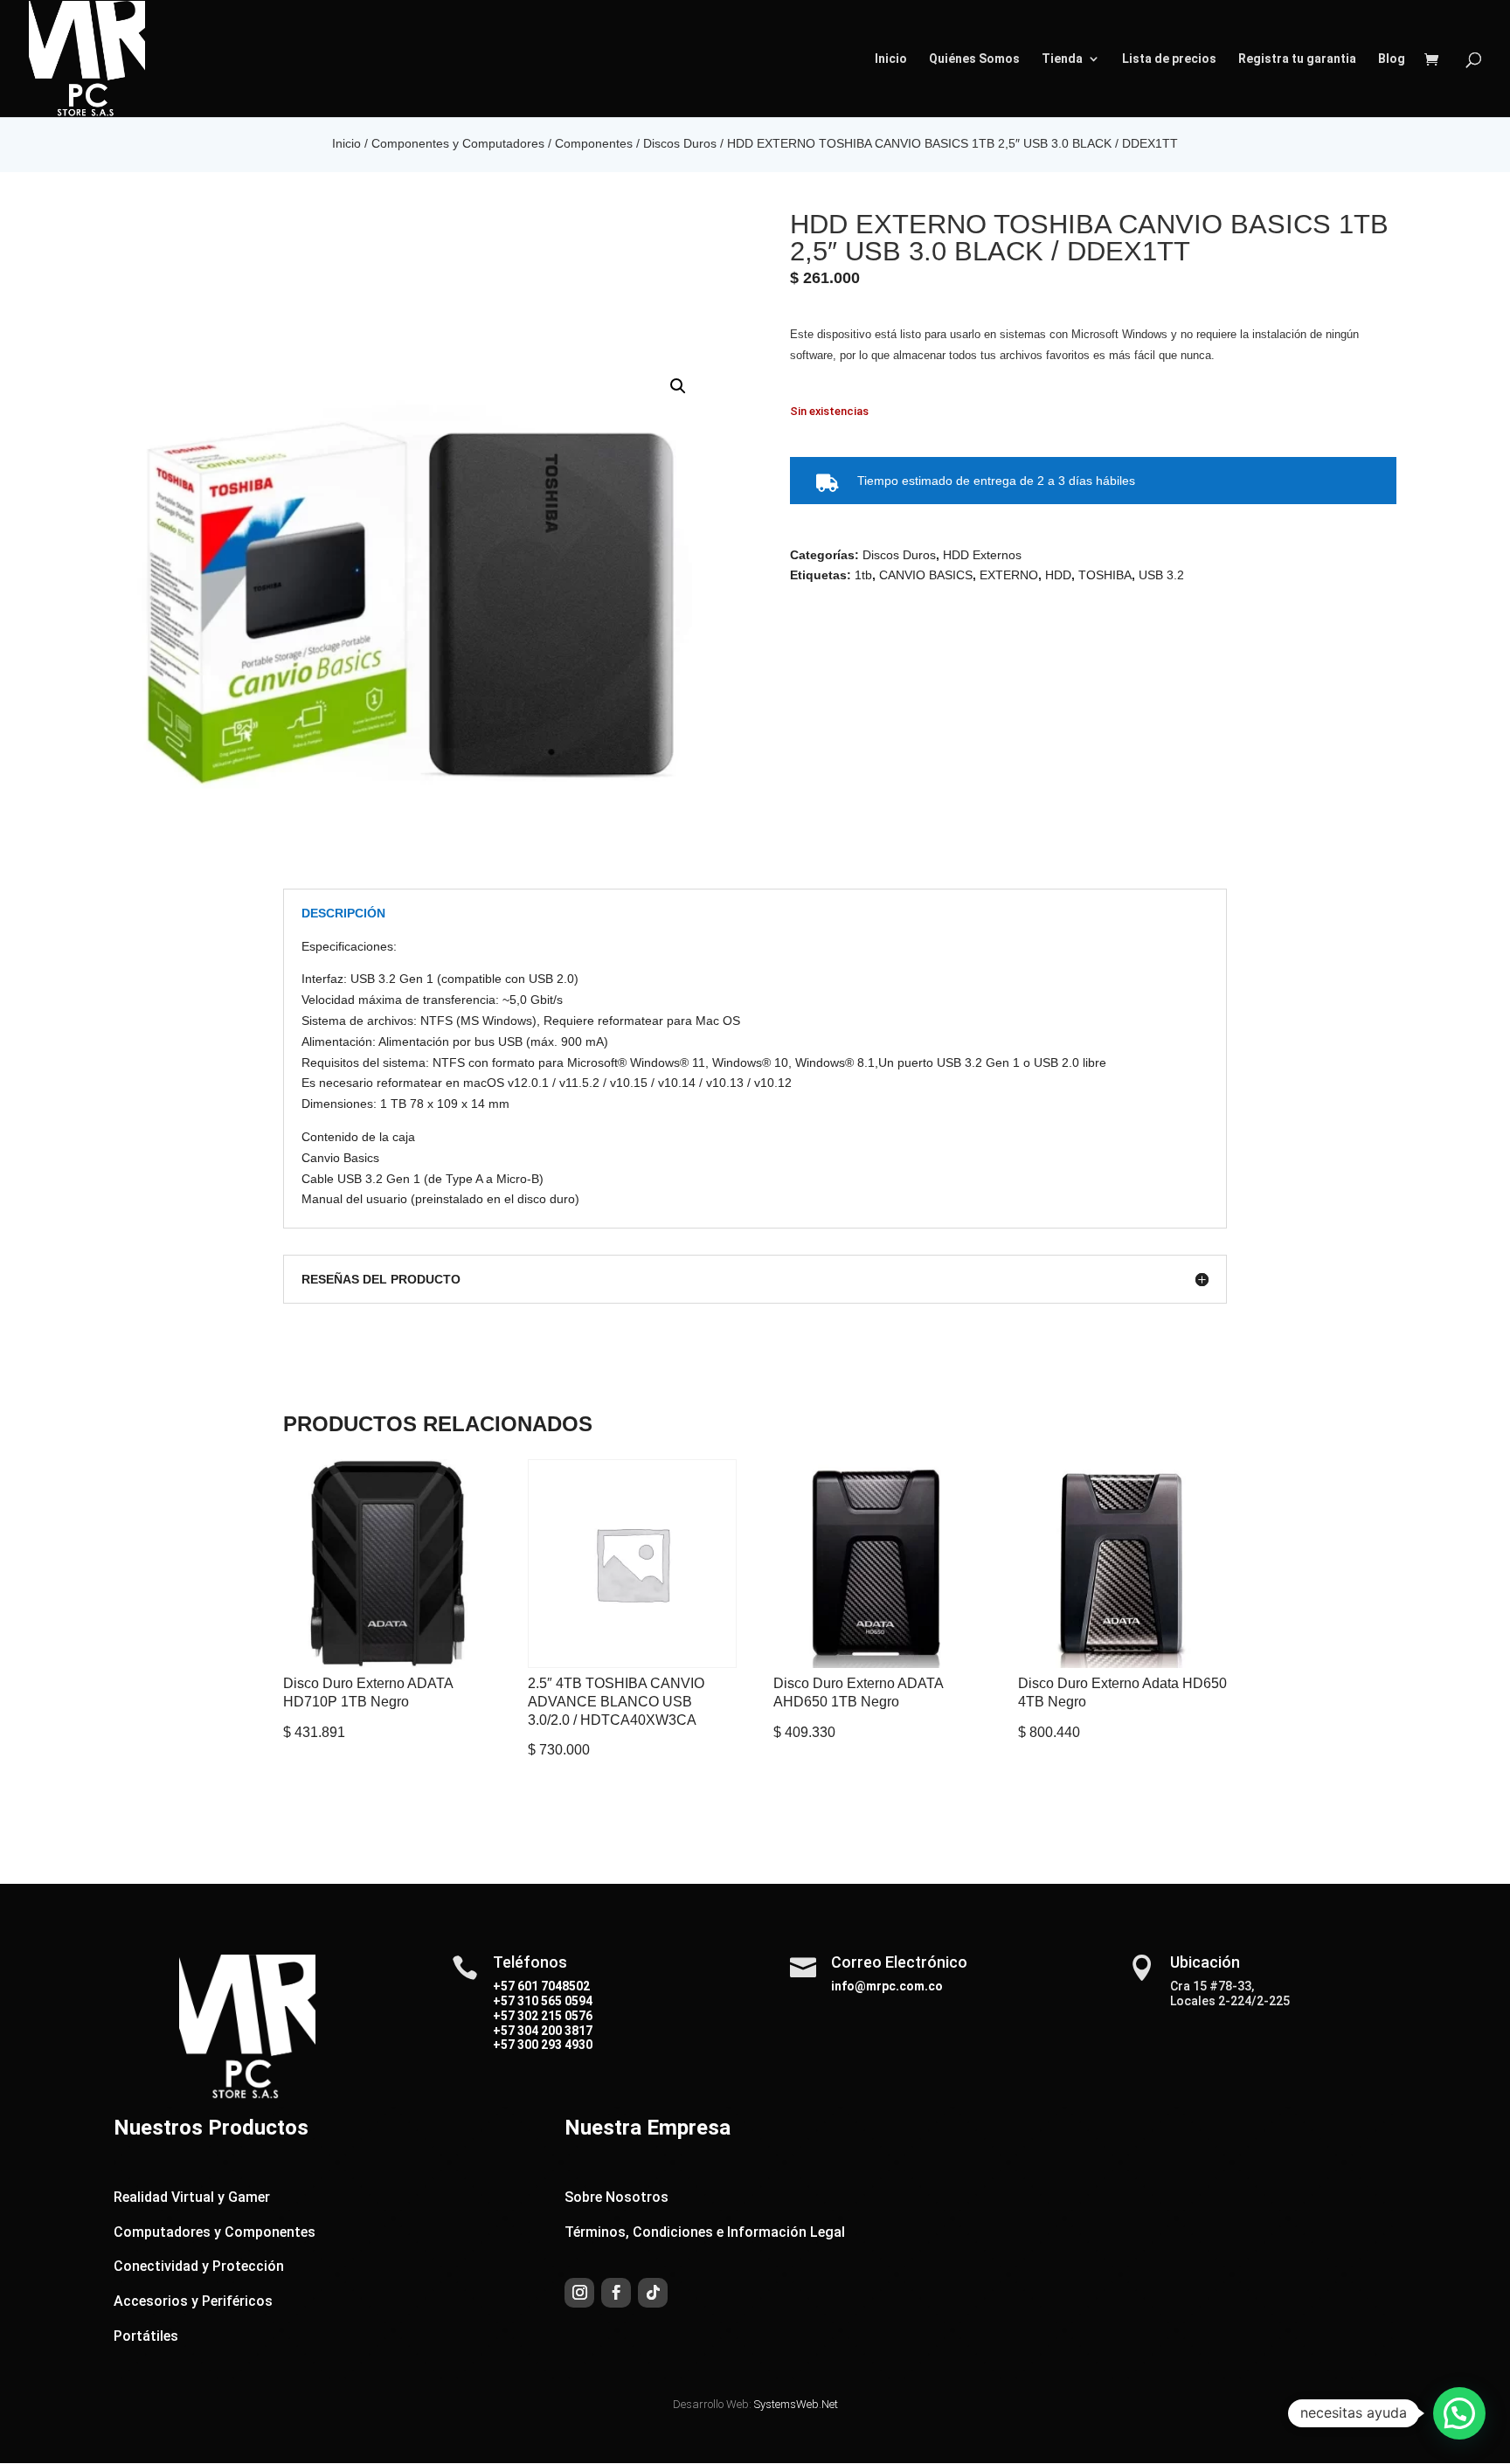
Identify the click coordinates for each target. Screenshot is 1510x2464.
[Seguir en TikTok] (653, 2293)
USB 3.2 (1161, 575)
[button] (678, 386)
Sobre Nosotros (616, 2197)
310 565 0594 (554, 2001)
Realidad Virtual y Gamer (192, 2197)
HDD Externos (982, 555)
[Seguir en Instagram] (579, 2293)
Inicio (891, 59)
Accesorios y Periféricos (193, 2301)
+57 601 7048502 (541, 1986)
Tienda (1062, 59)
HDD (1058, 575)
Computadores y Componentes (215, 2232)
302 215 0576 (554, 2016)
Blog (1392, 59)
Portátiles (146, 2336)
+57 (504, 2001)
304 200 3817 (554, 2031)
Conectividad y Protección (199, 2266)
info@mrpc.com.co (887, 1986)
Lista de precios (1169, 59)
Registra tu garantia (1297, 59)
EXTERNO (1009, 575)
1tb (863, 575)
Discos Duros (680, 143)
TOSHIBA (1105, 575)
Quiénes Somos (974, 59)
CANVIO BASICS (926, 575)
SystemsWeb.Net (796, 2404)
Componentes (594, 143)
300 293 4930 (554, 2045)
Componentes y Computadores (458, 143)
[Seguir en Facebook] (616, 2293)
